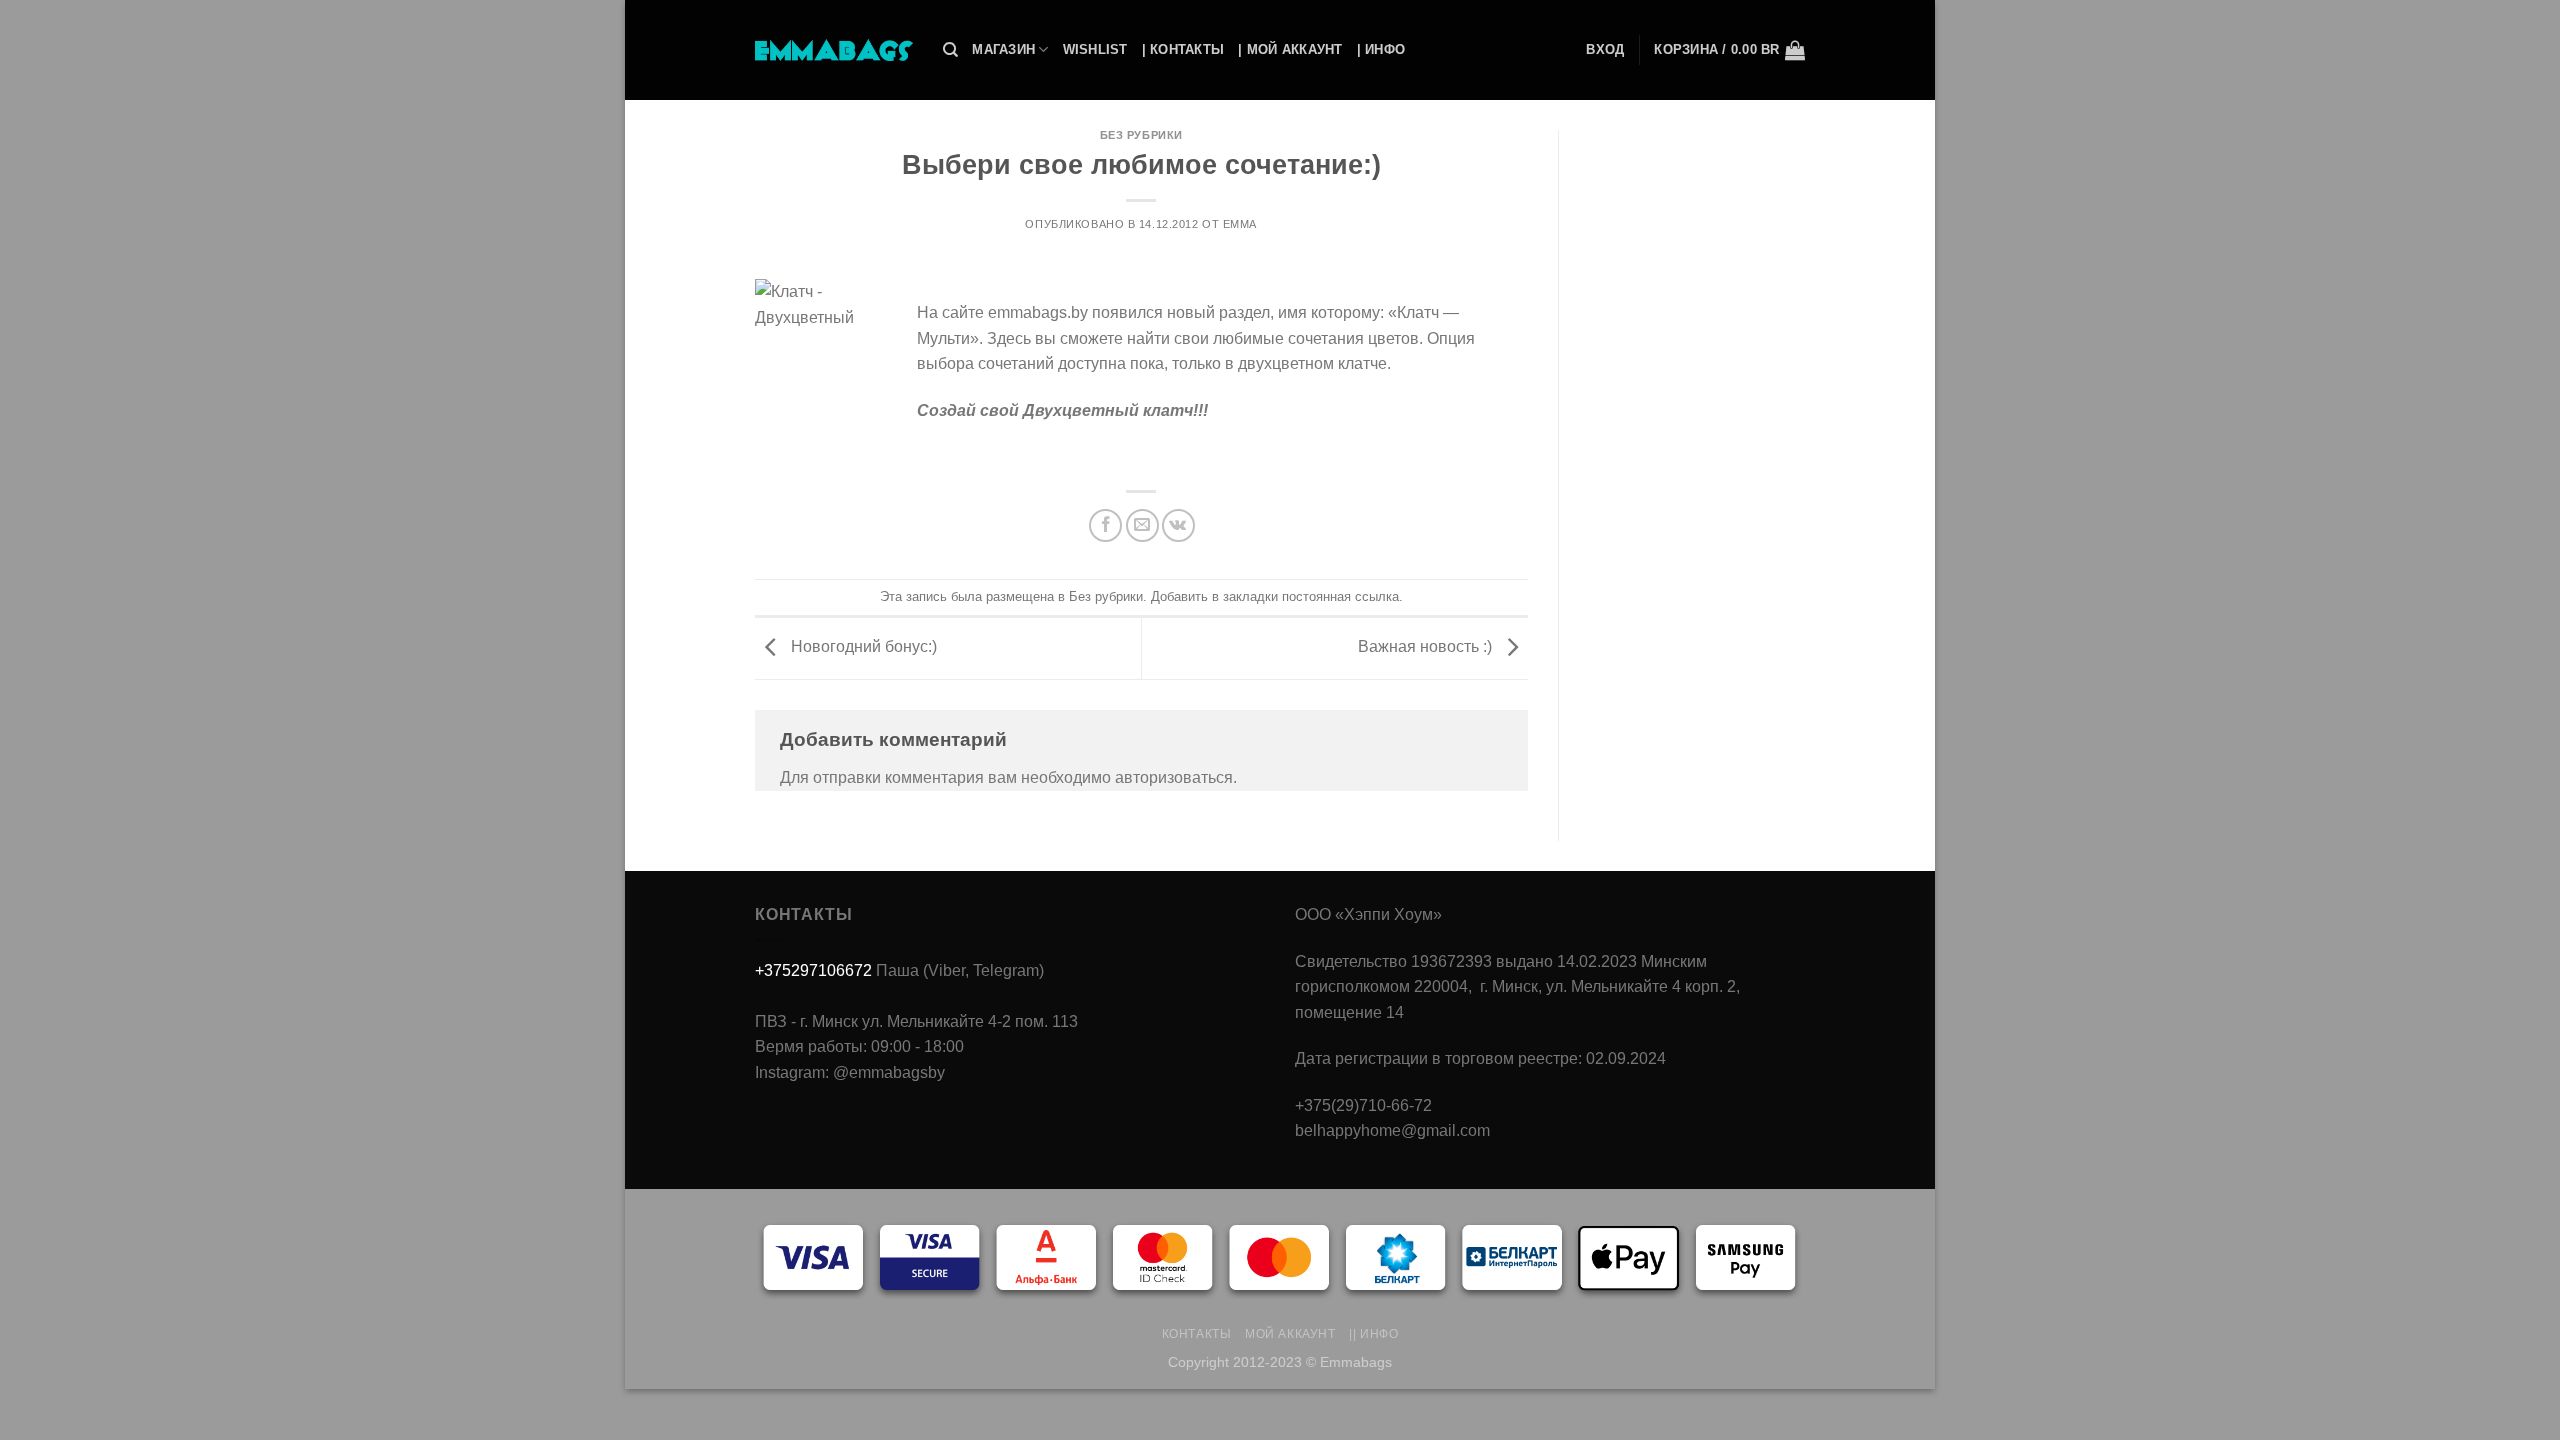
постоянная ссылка (1340, 596)
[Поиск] (950, 50)
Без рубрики (1141, 135)
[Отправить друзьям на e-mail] (1142, 525)
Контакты (1197, 1334)
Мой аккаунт (1290, 1334)
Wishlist (1095, 49)
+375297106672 (813, 970)
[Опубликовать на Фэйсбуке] (1105, 525)
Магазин (1003, 49)
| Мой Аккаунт (1290, 49)
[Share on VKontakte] (1178, 525)
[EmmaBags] (834, 50)
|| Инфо (1373, 1334)
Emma (1240, 224)
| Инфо (1381, 49)
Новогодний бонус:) (862, 647)
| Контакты (1183, 49)
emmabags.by (1038, 312)
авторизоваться (1174, 777)
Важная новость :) (1427, 647)
